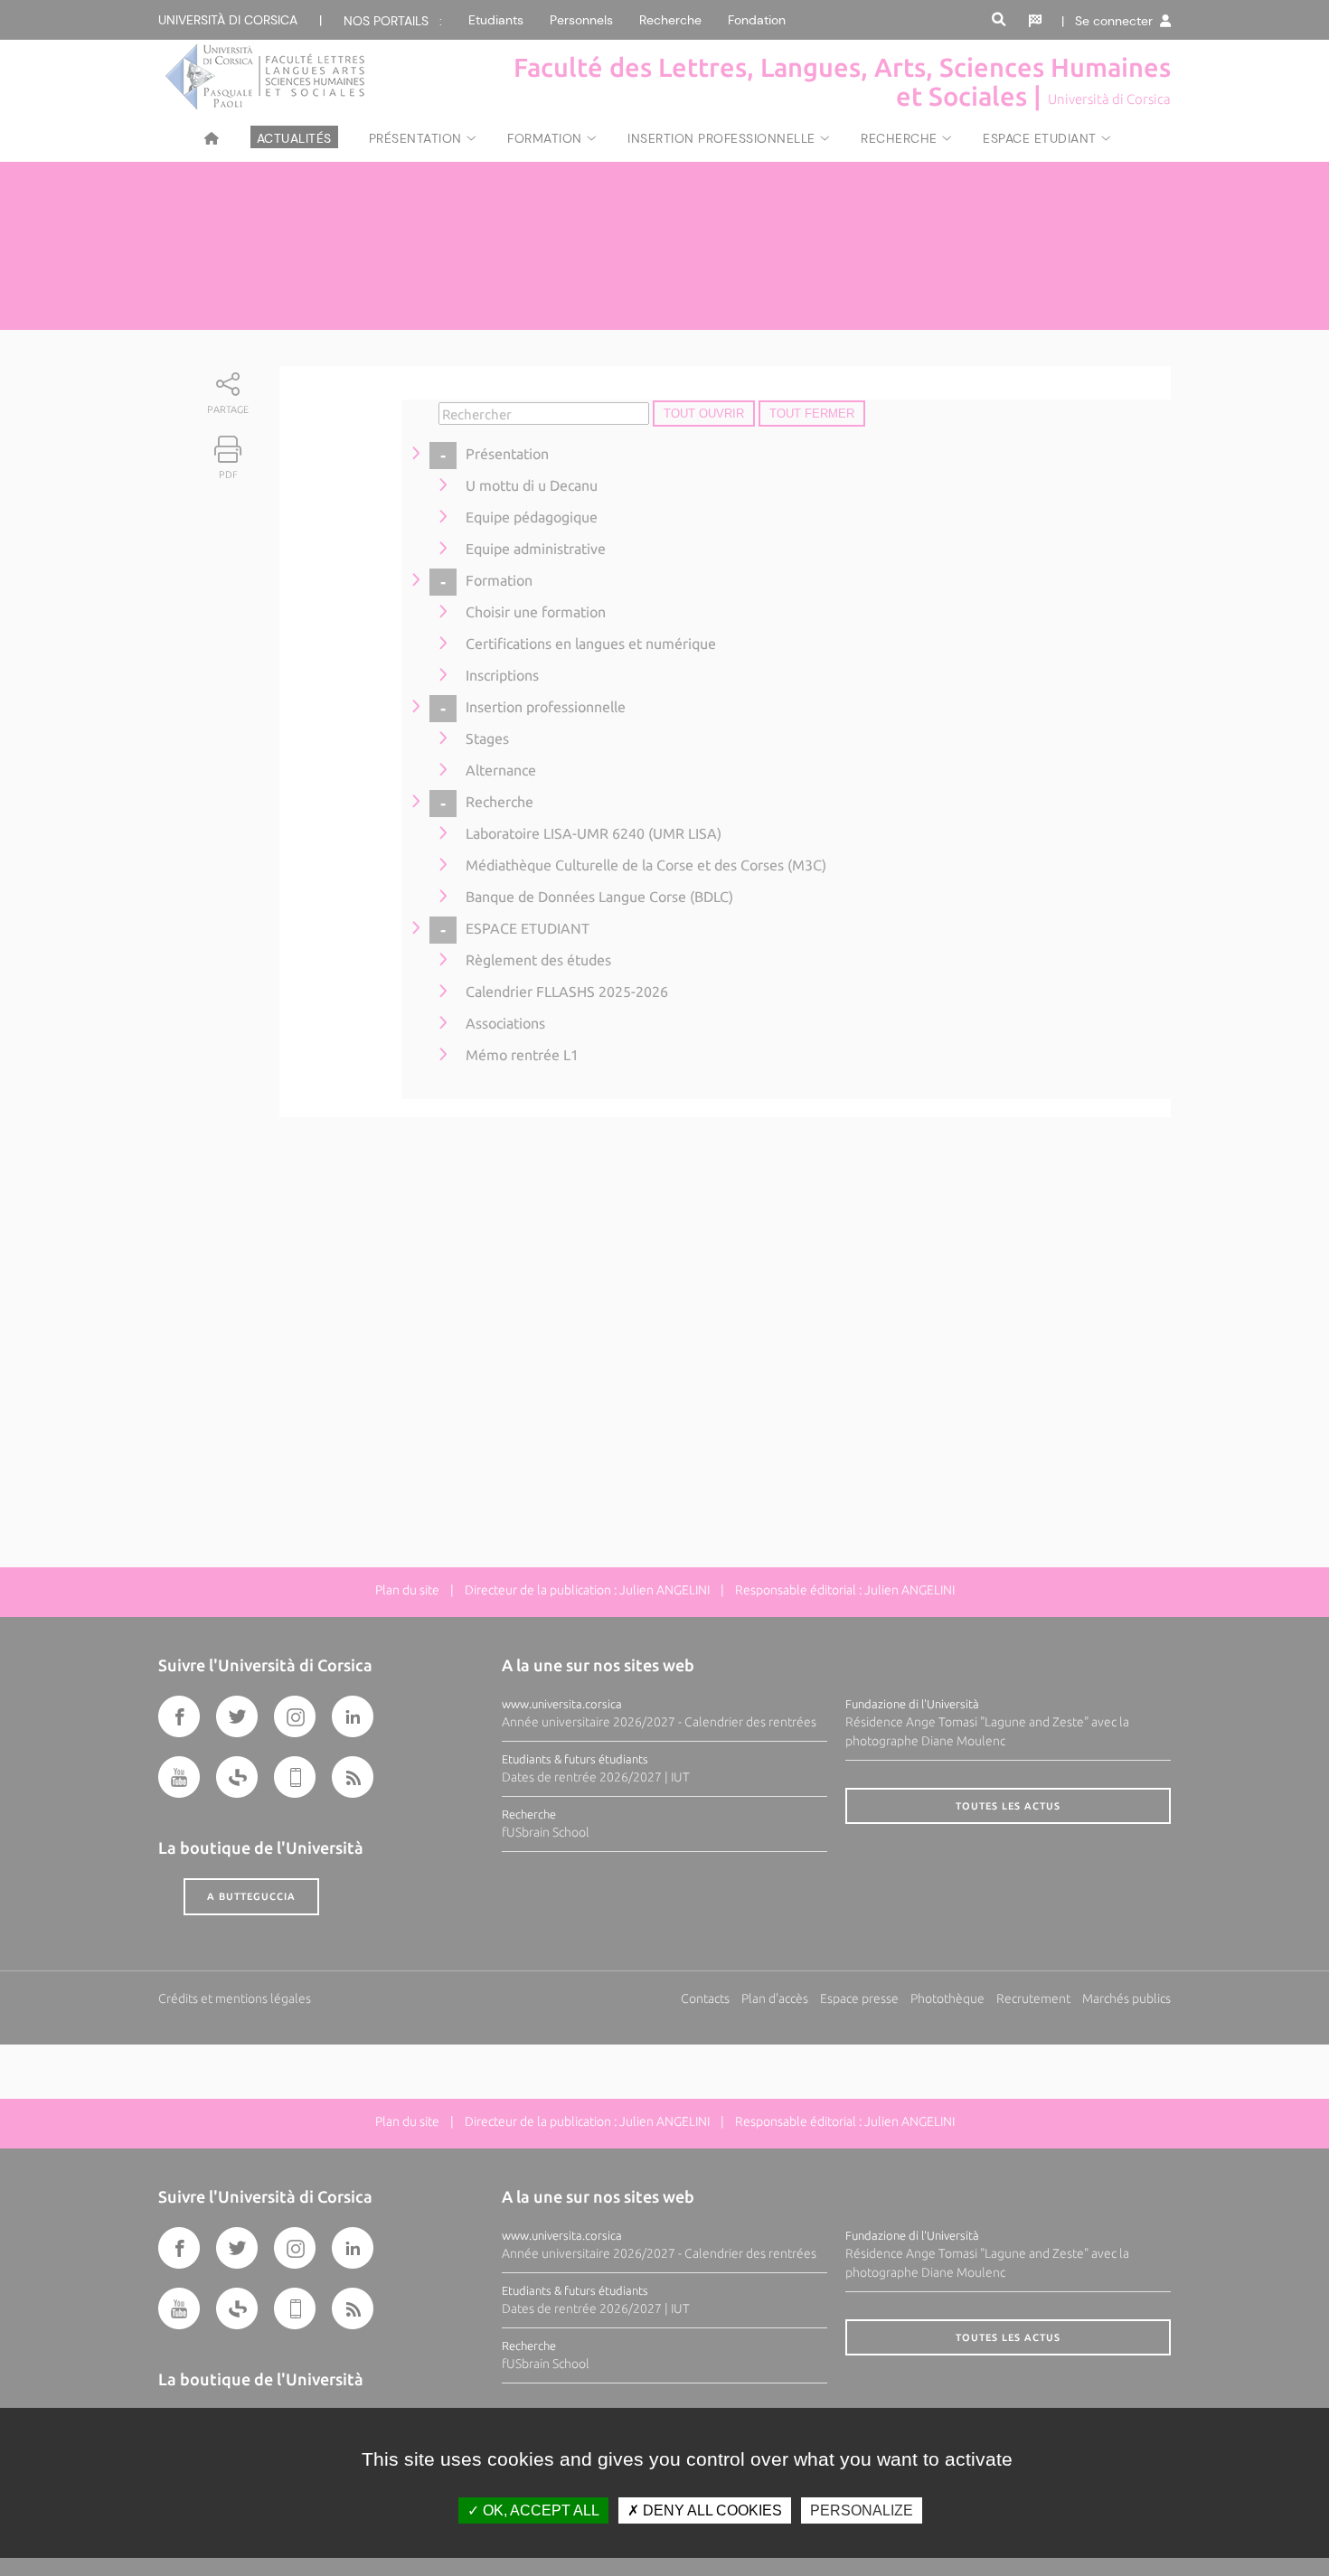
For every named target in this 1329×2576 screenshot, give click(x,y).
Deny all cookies (711, 2510)
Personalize (862, 2510)
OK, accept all (539, 2510)
